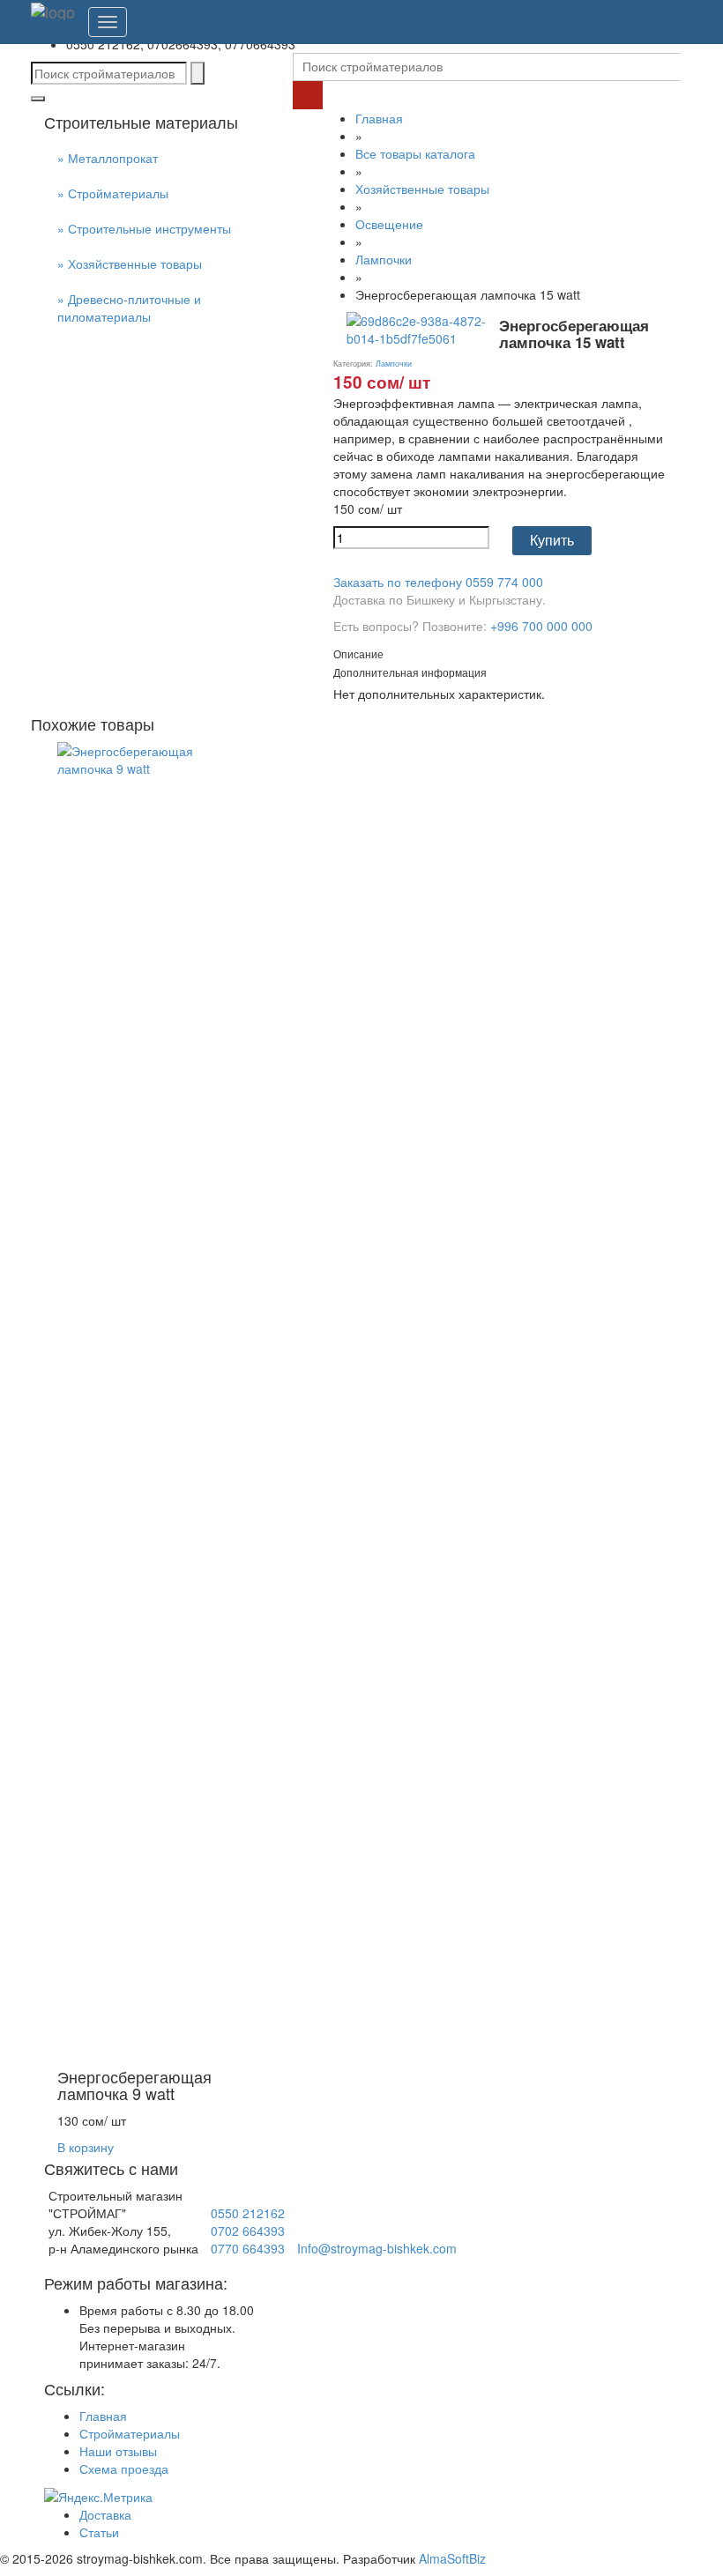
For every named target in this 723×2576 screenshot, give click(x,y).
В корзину (86, 2147)
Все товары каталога (415, 153)
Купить (552, 541)
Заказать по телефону (438, 582)
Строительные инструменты (149, 228)
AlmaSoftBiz (452, 2558)
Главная (379, 118)
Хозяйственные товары (135, 264)
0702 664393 (248, 2231)
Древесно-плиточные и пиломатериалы (129, 308)
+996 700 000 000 (541, 626)
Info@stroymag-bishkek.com (377, 2248)
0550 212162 (248, 2213)
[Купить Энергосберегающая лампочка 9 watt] (141, 1400)
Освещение (389, 224)
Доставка (105, 2514)
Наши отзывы (118, 2451)
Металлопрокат (113, 158)
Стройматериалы (118, 193)
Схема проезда (124, 2468)
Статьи (99, 2532)
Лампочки (384, 259)
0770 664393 (248, 2248)
